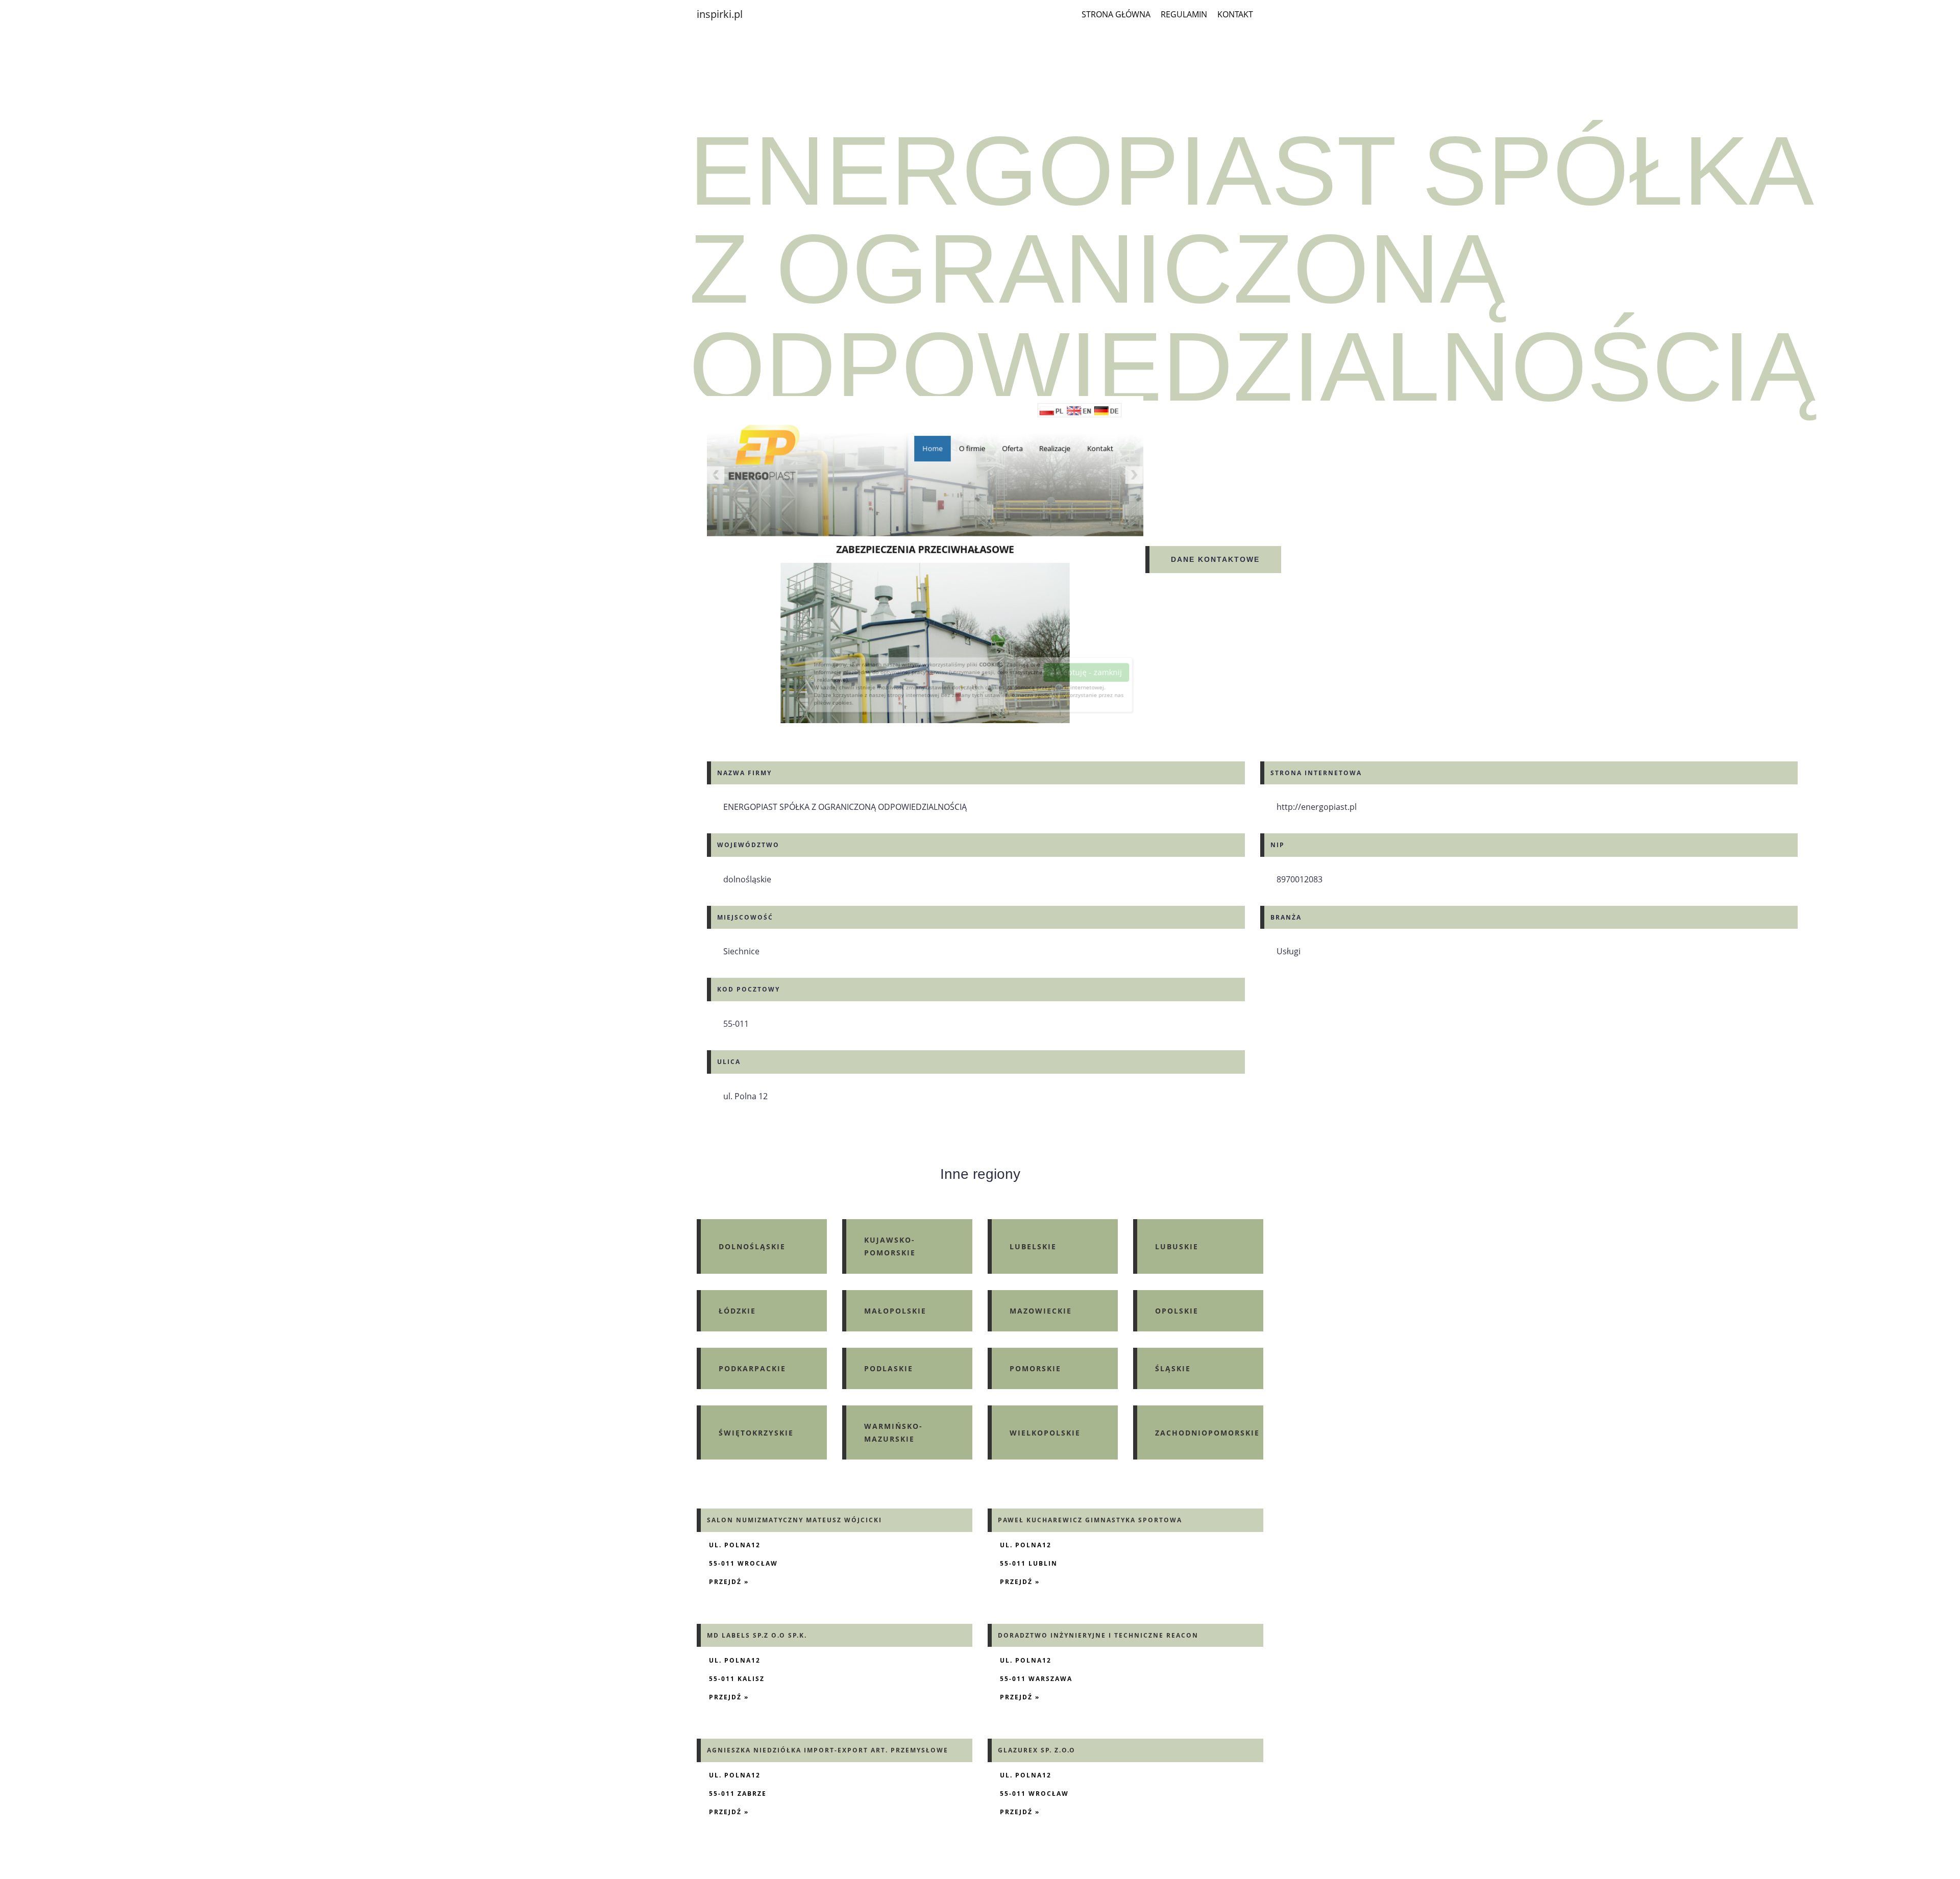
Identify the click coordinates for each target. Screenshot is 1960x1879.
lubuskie (1177, 1246)
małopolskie (895, 1311)
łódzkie (737, 1311)
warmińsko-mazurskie (893, 1432)
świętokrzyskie (756, 1433)
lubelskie (1033, 1246)
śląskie (1173, 1368)
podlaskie (889, 1368)
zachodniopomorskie (1207, 1433)
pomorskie (1035, 1368)
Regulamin (1184, 14)
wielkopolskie (1045, 1433)
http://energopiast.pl (1317, 807)
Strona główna (1116, 14)
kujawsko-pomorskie (890, 1246)
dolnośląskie (752, 1246)
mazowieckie (1041, 1311)
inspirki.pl (720, 14)
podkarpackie (752, 1368)
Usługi (1289, 951)
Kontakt (1235, 14)
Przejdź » (729, 1582)
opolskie (1177, 1311)
